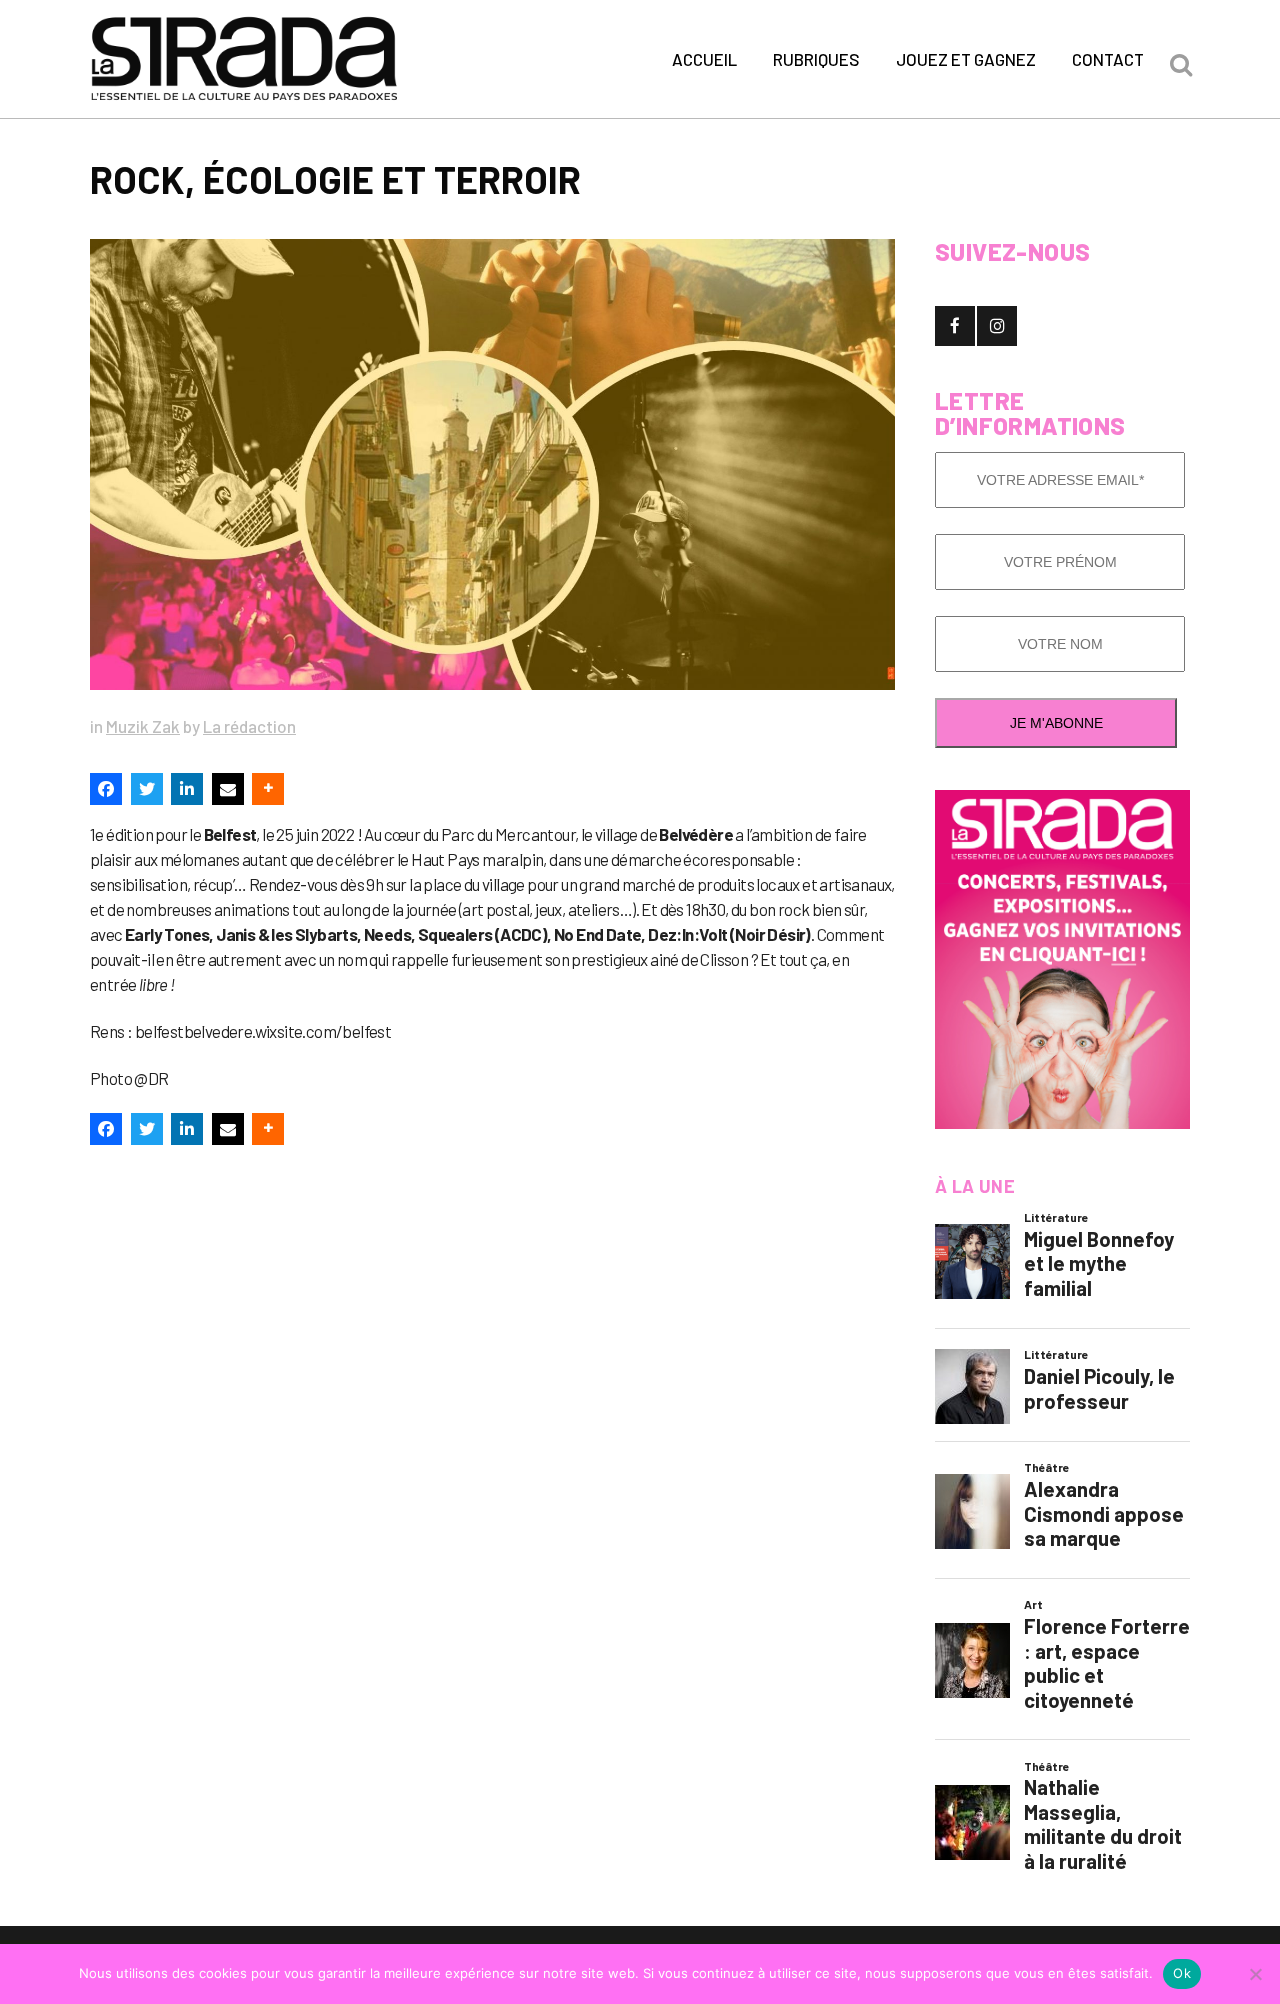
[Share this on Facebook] (106, 789)
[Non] (1255, 1974)
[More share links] (268, 789)
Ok (1182, 1973)
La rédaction (249, 726)
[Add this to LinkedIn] (187, 789)
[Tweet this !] (147, 789)
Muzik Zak (143, 726)
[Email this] (228, 789)
